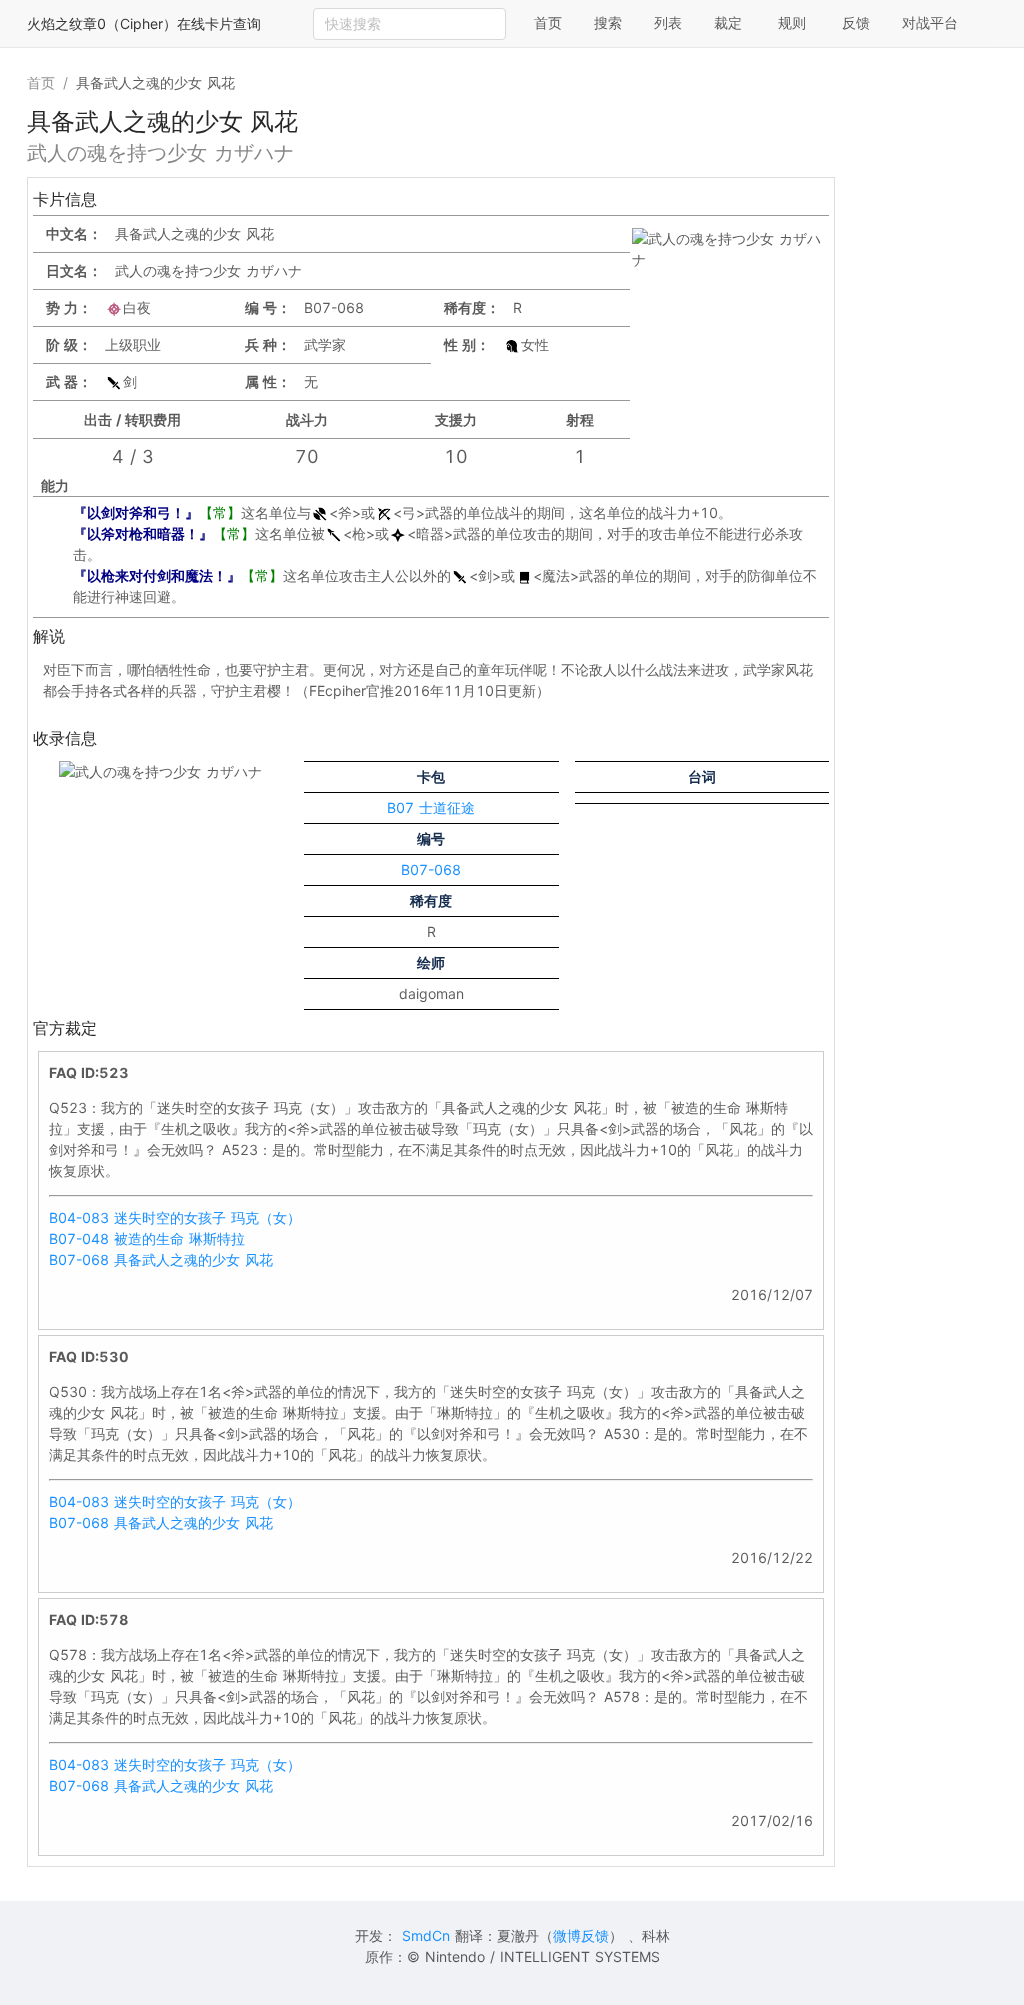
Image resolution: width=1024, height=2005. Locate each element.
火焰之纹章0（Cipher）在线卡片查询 (144, 23)
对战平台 (930, 22)
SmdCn (426, 1935)
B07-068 (431, 869)
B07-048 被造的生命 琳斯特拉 (147, 1238)
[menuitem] (548, 24)
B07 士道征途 (431, 807)
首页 (548, 22)
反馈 (856, 22)
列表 (668, 22)
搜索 (608, 22)
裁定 (728, 22)
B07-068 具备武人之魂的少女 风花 (161, 1259)
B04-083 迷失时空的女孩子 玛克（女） (175, 1217)
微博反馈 (581, 1935)
